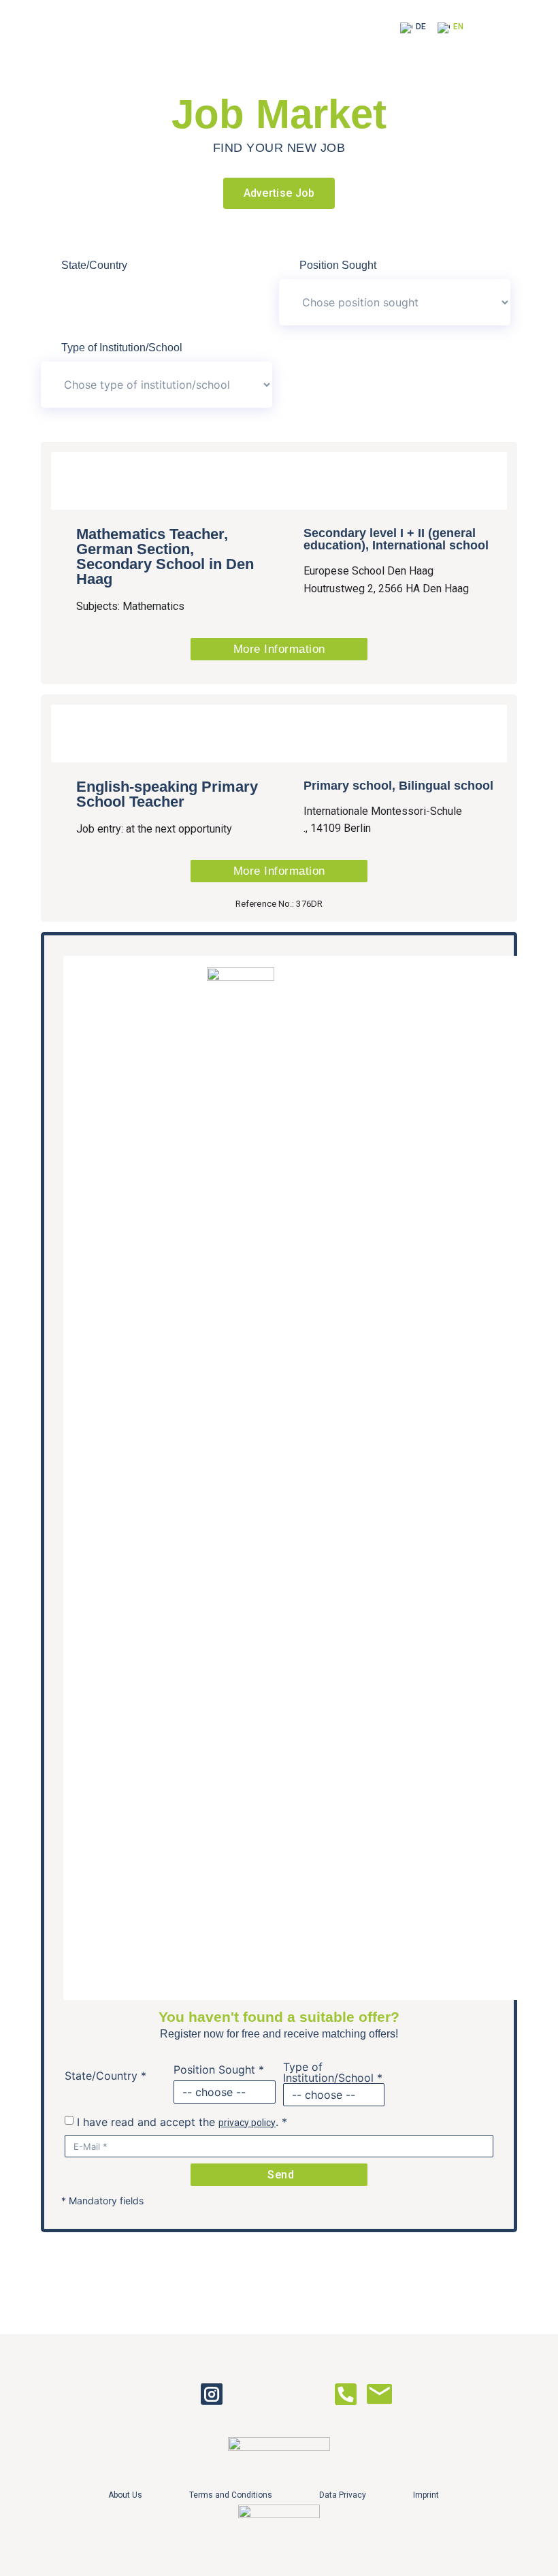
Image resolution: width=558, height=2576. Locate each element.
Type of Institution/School (122, 348)
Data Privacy (343, 2495)
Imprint (426, 2495)
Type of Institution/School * (333, 2072)
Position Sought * (219, 2070)
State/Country (94, 265)
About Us (125, 2495)
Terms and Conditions (231, 2495)
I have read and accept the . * (182, 2122)
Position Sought (338, 265)
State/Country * (105, 2076)
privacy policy (247, 2123)
